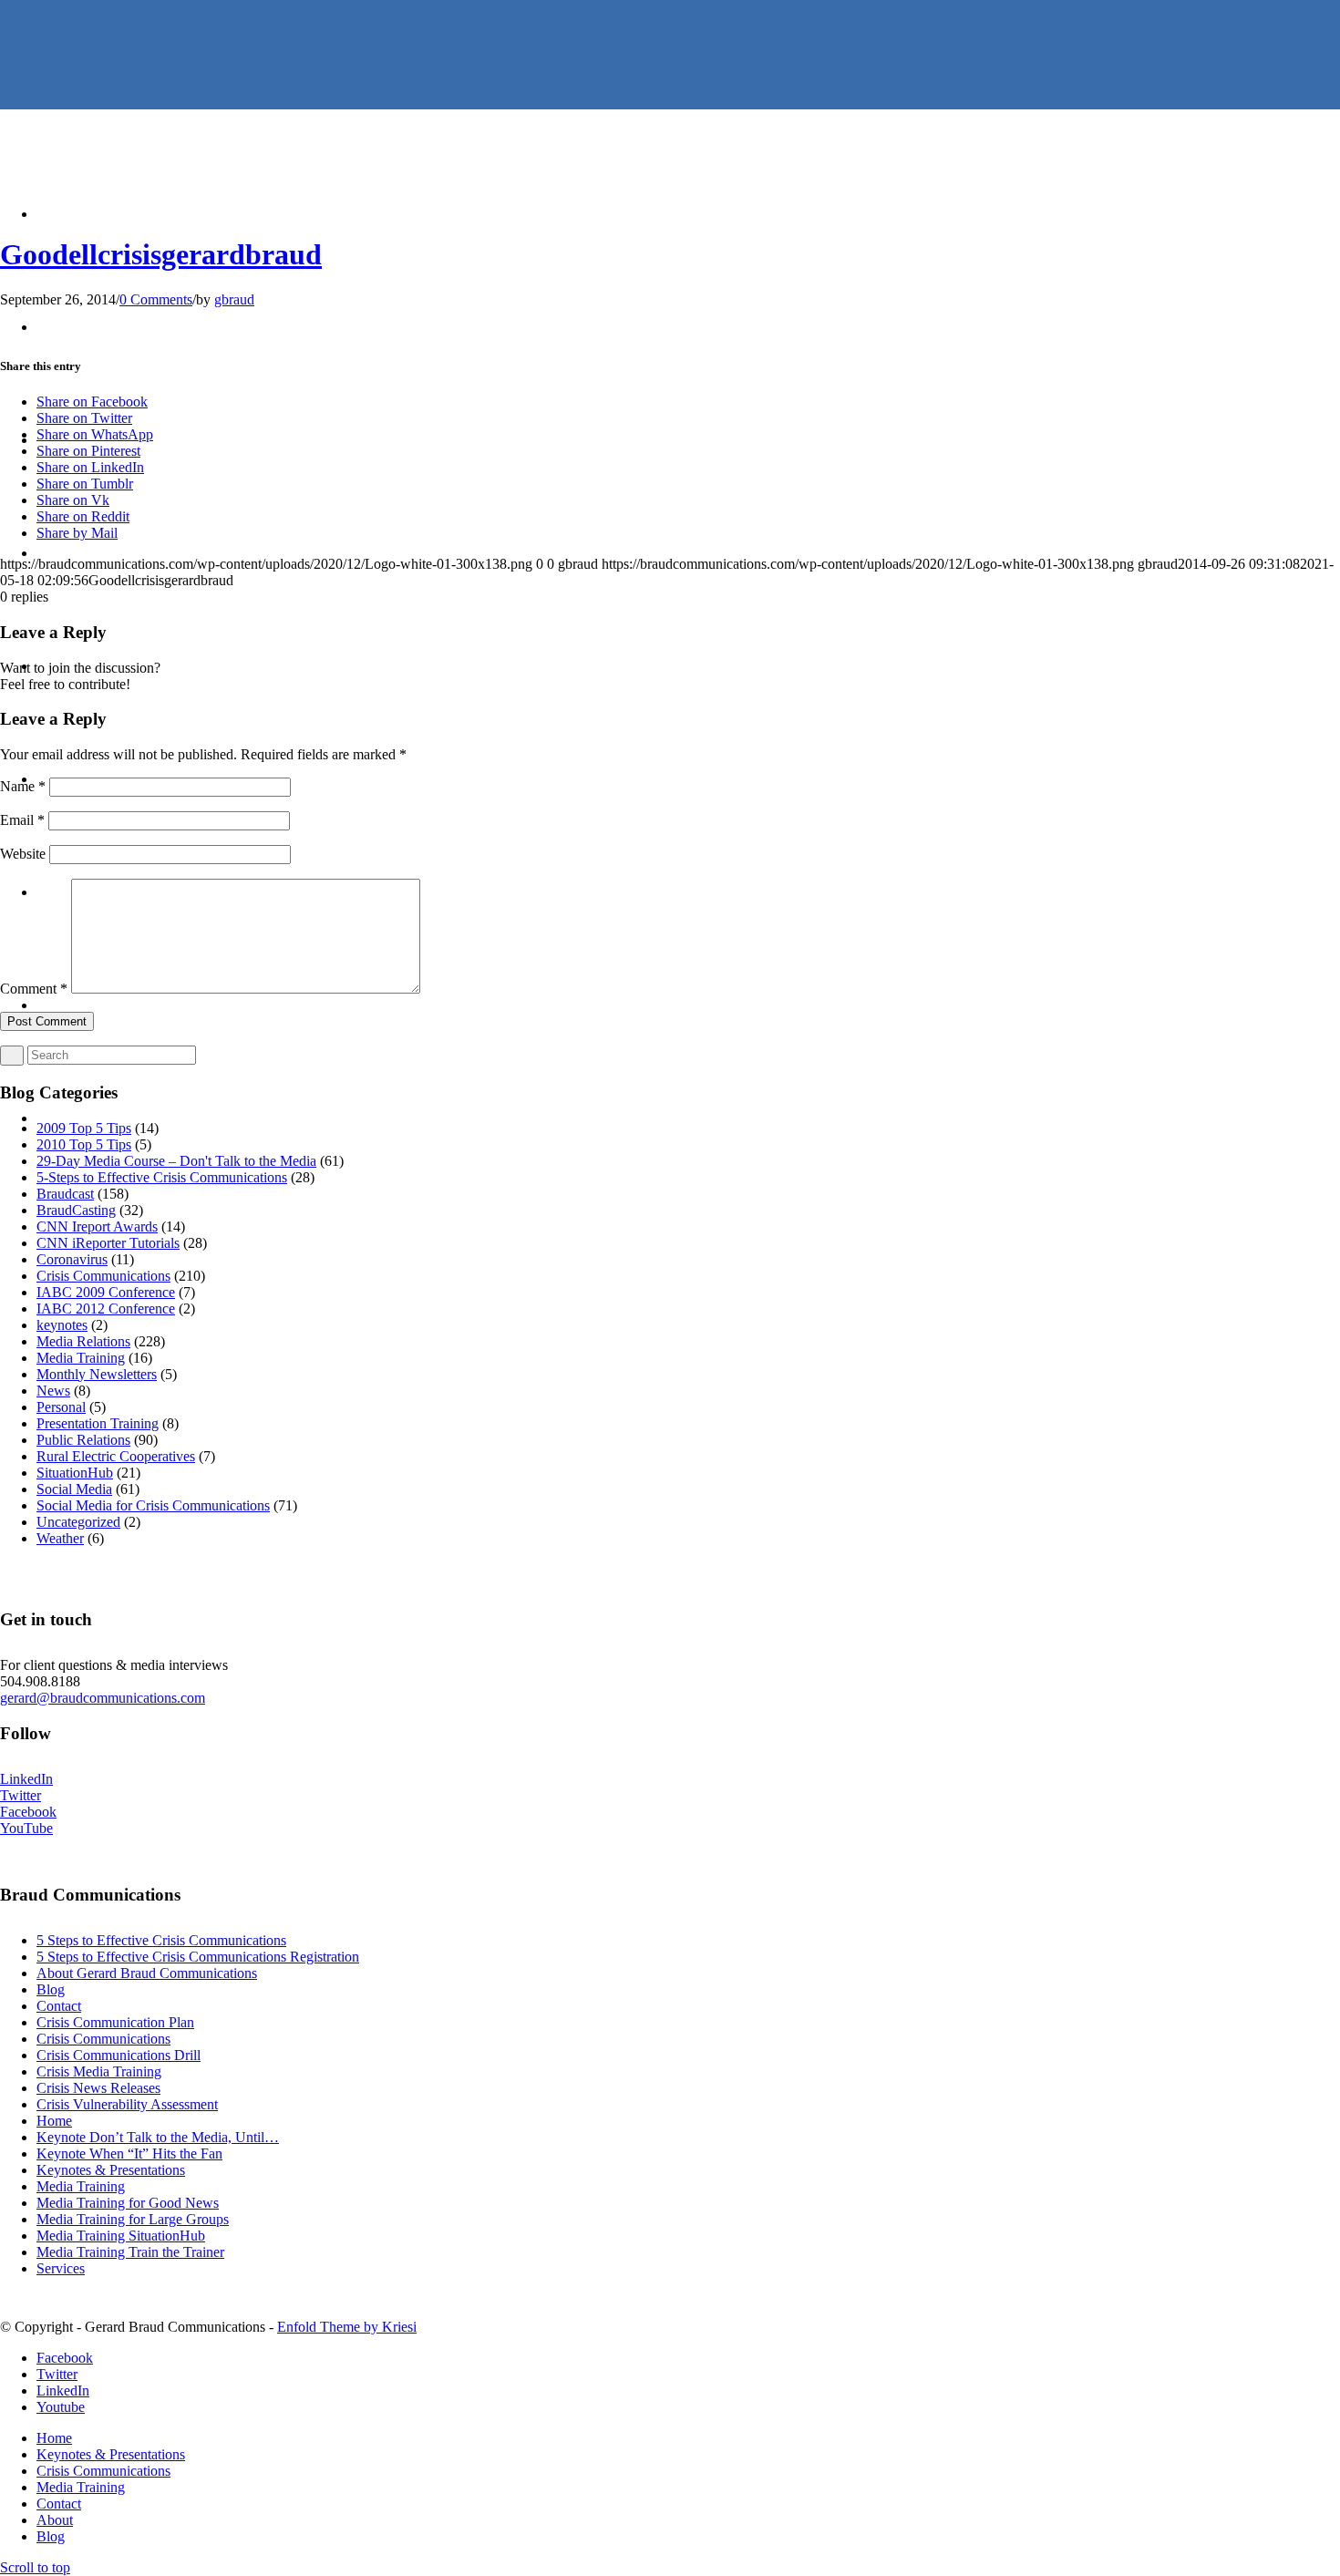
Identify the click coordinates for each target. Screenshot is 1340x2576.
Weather (60, 1538)
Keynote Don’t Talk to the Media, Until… (158, 2137)
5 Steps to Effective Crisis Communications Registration (198, 1957)
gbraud (234, 299)
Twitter (21, 1795)
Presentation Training (98, 1423)
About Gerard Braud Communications (147, 1973)
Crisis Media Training (99, 2071)
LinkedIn (26, 1779)
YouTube (26, 1828)
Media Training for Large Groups (133, 2219)
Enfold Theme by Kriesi (347, 2327)
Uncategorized (78, 1522)
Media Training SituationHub (121, 2236)
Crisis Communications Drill (119, 2055)
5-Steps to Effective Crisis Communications (162, 1177)
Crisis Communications (103, 1276)
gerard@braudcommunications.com (103, 1698)
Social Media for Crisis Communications (153, 1505)
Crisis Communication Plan (115, 2022)
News (53, 1391)
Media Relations (83, 1341)
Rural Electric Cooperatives (116, 1456)
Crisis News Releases (98, 2088)
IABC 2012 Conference (106, 1309)
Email (22, 820)
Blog (51, 1989)
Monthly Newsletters (97, 1374)
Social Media (74, 1489)
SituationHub (75, 1473)
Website (23, 854)
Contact (59, 2006)
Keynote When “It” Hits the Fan (129, 2154)
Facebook (28, 1812)
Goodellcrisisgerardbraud (161, 254)
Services (61, 2268)
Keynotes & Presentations (111, 2170)
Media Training (81, 1358)
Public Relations (83, 1440)
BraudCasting (76, 1210)
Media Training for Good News (128, 2203)
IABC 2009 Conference (106, 1292)
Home (54, 2121)
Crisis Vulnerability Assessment (127, 2104)
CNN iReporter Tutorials (108, 1243)
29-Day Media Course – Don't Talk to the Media (176, 1161)
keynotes (62, 1325)
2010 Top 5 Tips (84, 1144)
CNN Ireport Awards (97, 1226)
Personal (61, 1407)
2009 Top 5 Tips (84, 1128)
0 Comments (156, 299)
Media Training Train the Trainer (130, 2252)
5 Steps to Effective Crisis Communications (161, 1940)
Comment (34, 989)
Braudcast (65, 1194)
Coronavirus (72, 1259)
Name (23, 786)
